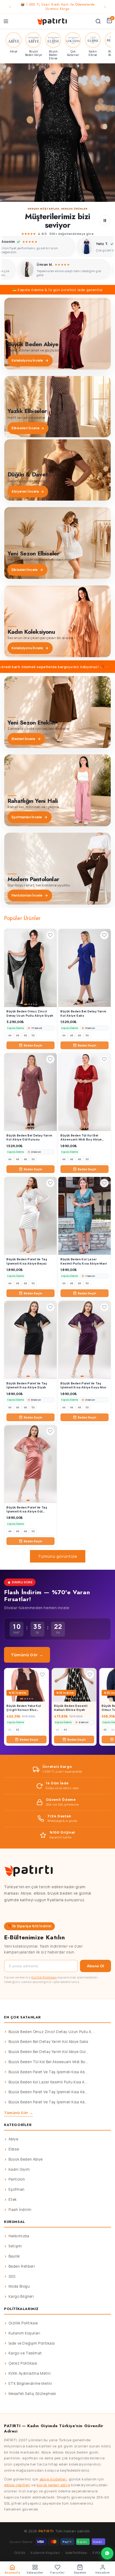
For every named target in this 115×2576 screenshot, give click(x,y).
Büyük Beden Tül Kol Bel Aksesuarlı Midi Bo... (48, 2062)
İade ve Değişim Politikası (32, 2343)
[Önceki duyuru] (10, 7)
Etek (13, 2199)
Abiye (14, 2139)
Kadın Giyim (19, 2169)
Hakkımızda (19, 2236)
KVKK (97, 2553)
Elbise (14, 2149)
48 (25, 1035)
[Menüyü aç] (6, 21)
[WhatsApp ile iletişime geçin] (107, 2553)
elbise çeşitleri (17, 2485)
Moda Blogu (19, 2286)
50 (33, 1035)
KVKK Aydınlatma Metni (30, 2373)
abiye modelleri (53, 2479)
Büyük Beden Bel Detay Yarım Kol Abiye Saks (48, 2042)
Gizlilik (20, 2553)
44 (10, 1035)
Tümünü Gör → (27, 1655)
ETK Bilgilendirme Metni (30, 2383)
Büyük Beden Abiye (26, 2159)
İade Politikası (76, 2553)
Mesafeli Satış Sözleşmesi (32, 2394)
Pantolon (17, 2179)
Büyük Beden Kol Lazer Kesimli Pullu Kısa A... (48, 2082)
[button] (57, 133)
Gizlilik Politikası (44, 1977)
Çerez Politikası (23, 2363)
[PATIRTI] (52, 21)
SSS (12, 2276)
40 (10, 1730)
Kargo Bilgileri (21, 2296)
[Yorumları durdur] (105, 220)
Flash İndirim (20, 2210)
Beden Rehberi (22, 2266)
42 (18, 1730)
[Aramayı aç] (98, 21)
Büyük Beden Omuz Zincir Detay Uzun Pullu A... (51, 2032)
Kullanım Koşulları (24, 2333)
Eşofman (17, 2189)
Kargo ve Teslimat (25, 2353)
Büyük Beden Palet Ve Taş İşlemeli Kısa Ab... (48, 2072)
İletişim (15, 2246)
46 (18, 1035)
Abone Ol (95, 1966)
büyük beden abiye (53, 2485)
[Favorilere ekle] (50, 935)
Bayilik (14, 2256)
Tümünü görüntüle (58, 1556)
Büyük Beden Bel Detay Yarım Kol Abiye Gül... (49, 2052)
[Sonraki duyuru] (105, 7)
